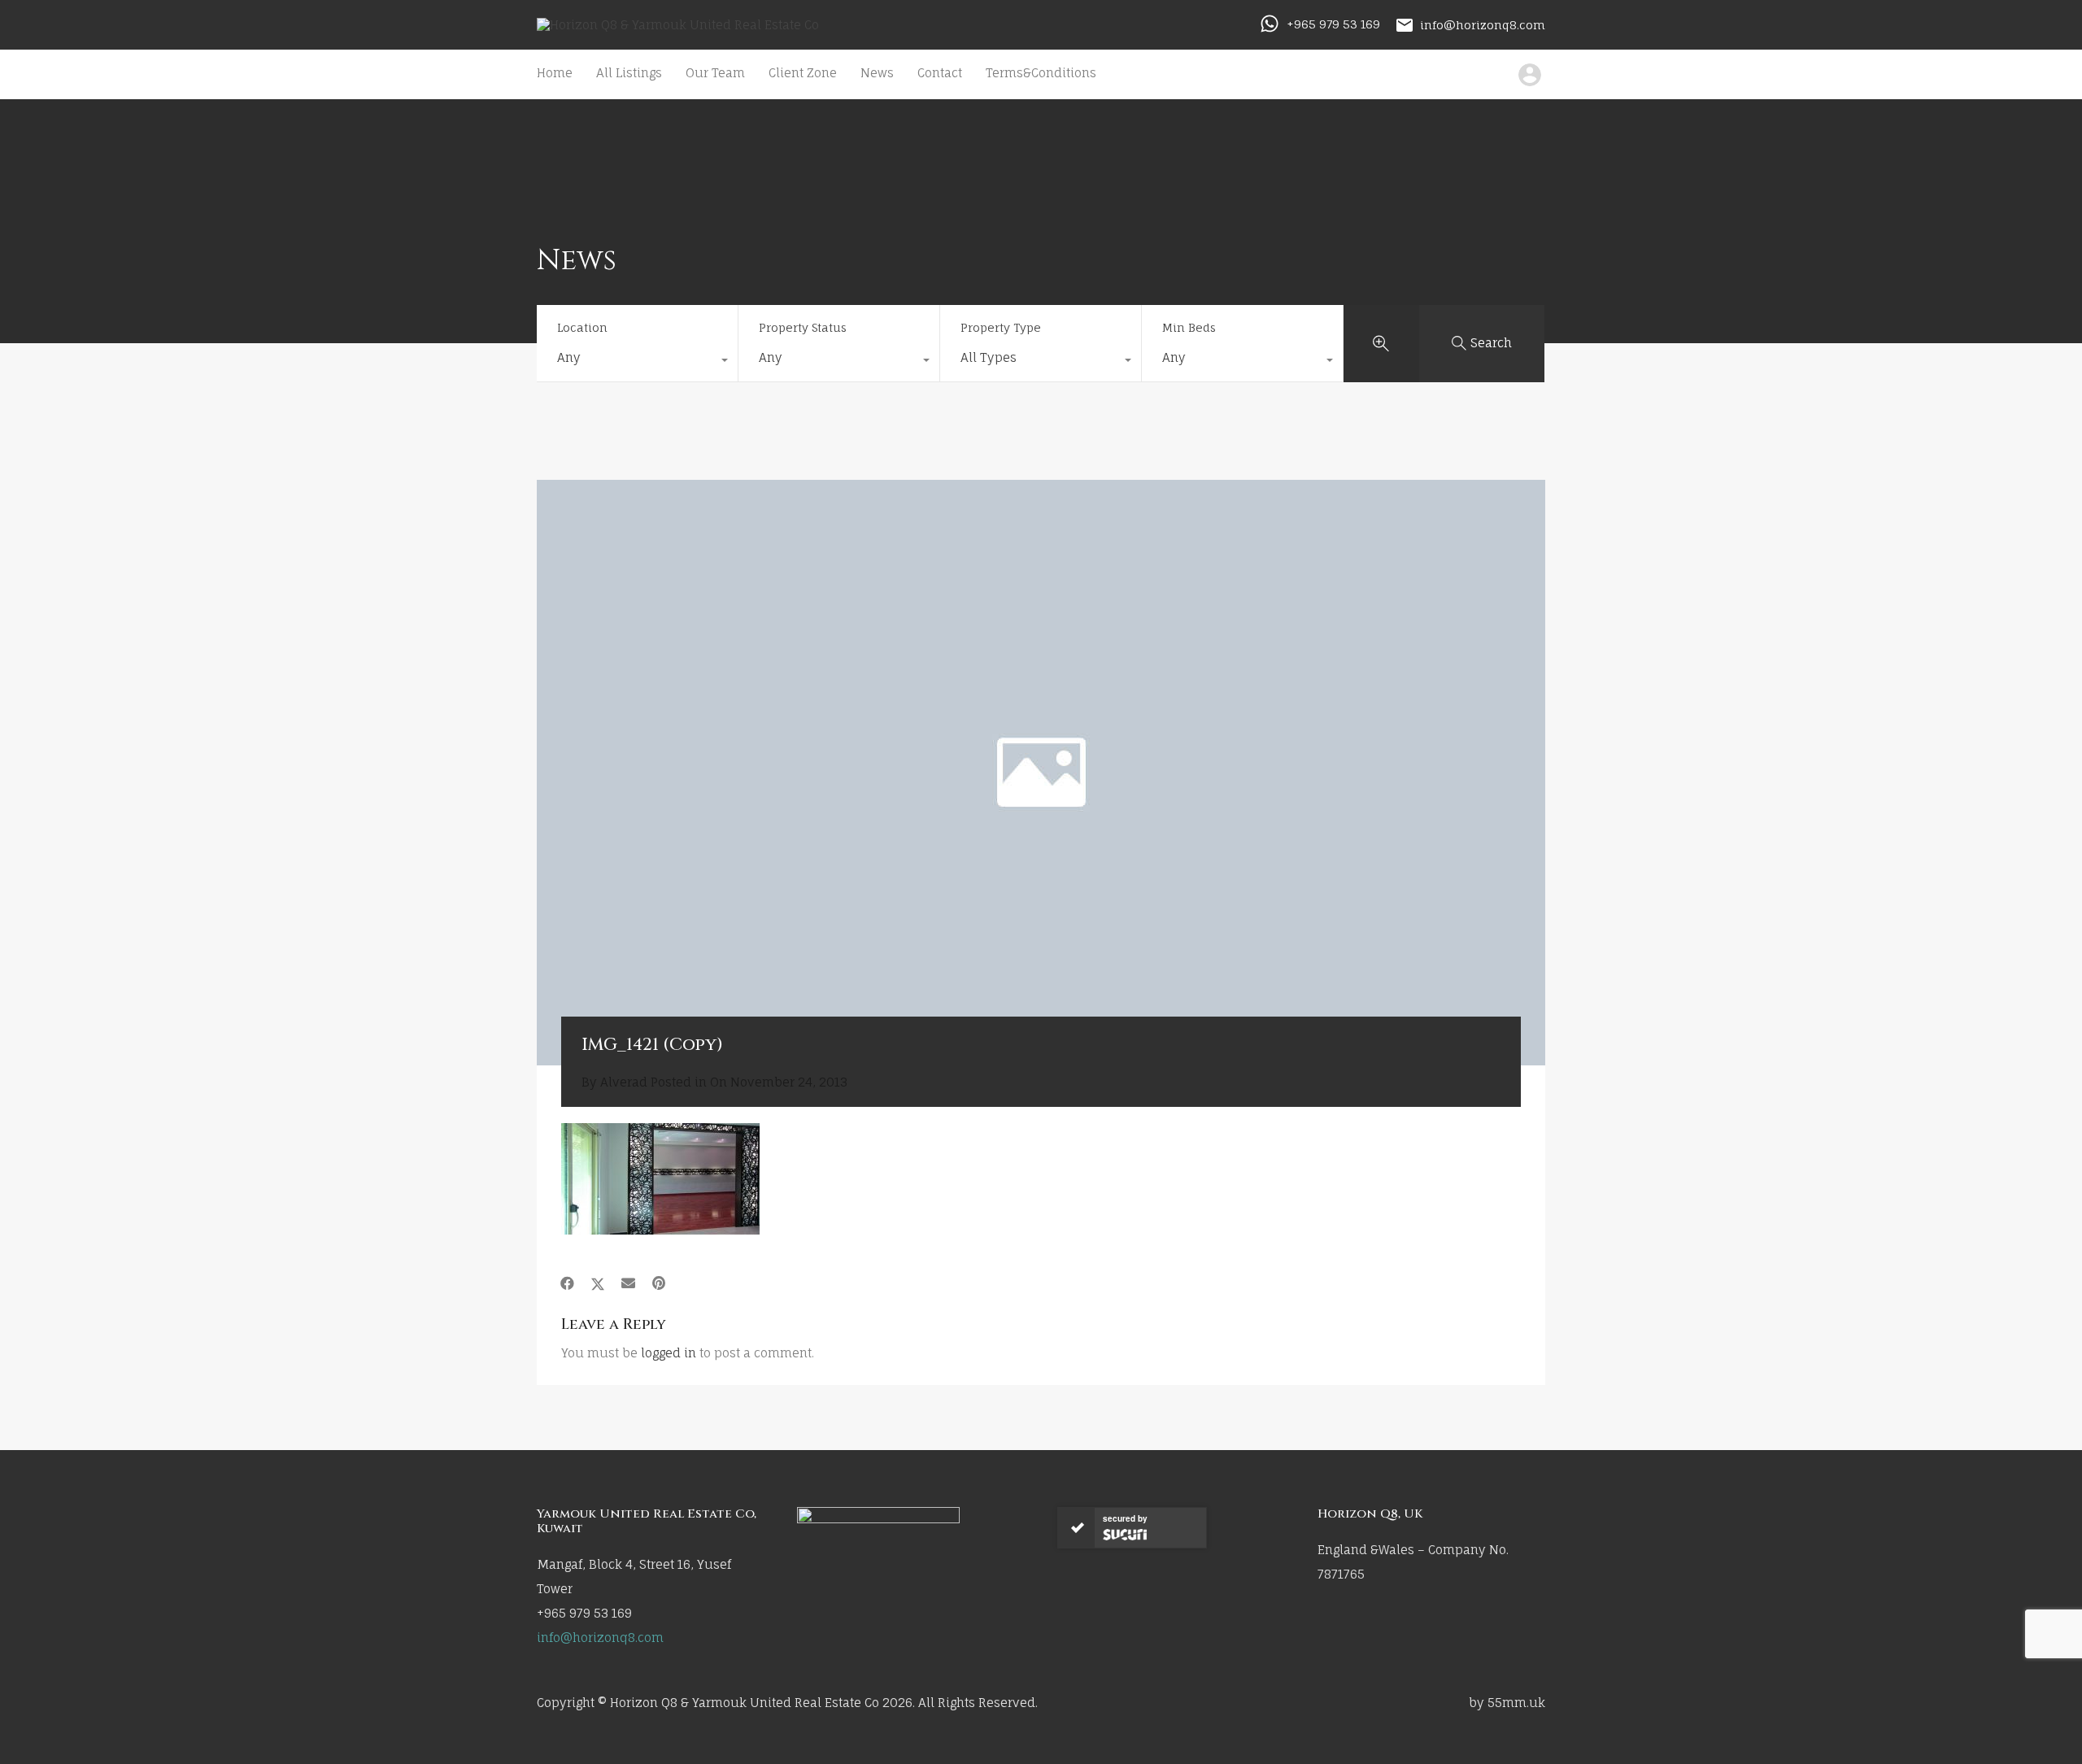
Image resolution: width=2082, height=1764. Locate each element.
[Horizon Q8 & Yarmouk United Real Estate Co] (678, 25)
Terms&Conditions (1041, 73)
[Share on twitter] (598, 1283)
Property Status (803, 327)
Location (582, 327)
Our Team (715, 73)
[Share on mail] (628, 1283)
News (877, 73)
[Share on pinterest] (659, 1283)
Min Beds (1189, 327)
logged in (669, 1353)
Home (555, 73)
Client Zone (803, 73)
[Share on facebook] (567, 1283)
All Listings (629, 73)
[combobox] (637, 362)
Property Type (1001, 327)
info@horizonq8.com (1483, 24)
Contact (940, 73)
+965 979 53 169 (1333, 24)
